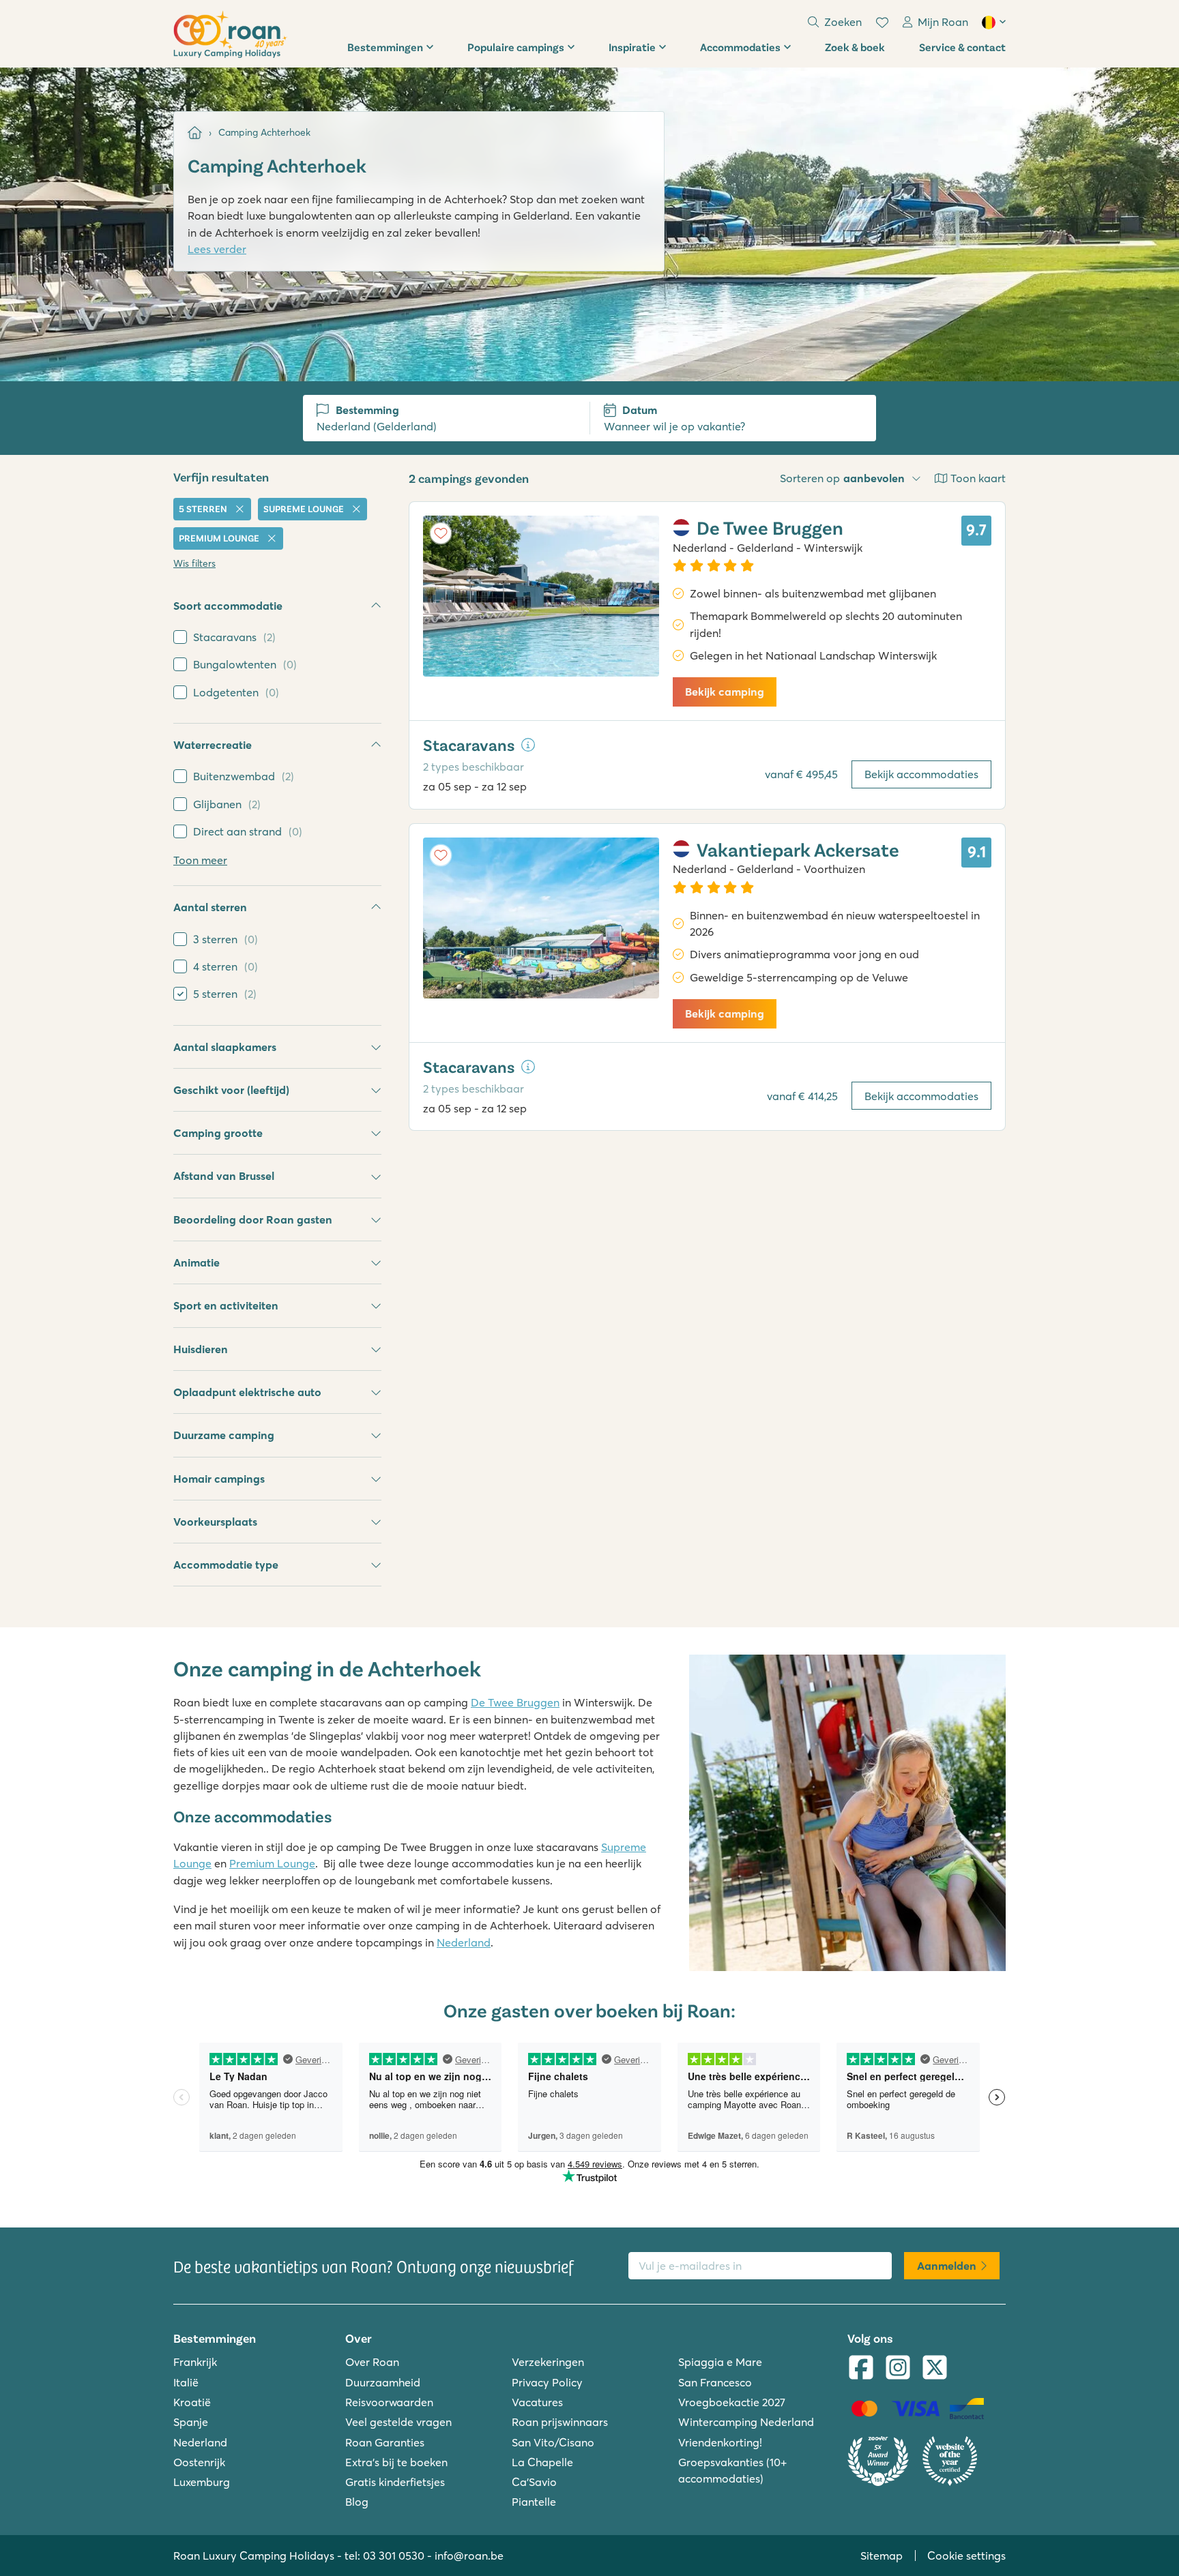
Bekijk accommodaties (921, 774)
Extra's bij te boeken (396, 2462)
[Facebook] (861, 2369)
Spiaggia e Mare (720, 2362)
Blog (357, 2502)
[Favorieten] (882, 23)
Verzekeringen (548, 2362)
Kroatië (192, 2402)
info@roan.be (469, 2556)
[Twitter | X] (935, 2369)
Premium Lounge (272, 1863)
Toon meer (200, 860)
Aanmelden (947, 2266)
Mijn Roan (943, 22)
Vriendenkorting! (720, 2442)
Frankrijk (195, 2362)
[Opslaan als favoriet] (441, 533)
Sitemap (882, 2556)
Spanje (191, 2422)
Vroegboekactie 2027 (732, 2402)
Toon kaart (978, 478)
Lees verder (217, 249)
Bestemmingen (385, 47)
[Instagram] (898, 2369)
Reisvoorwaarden (389, 2402)
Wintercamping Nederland (746, 2422)
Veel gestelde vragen (398, 2422)
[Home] (195, 133)
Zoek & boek (855, 47)
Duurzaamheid (383, 2382)
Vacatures (537, 2402)
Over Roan (372, 2362)
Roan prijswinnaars (560, 2422)
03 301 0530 (394, 2556)
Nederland (464, 1942)
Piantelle (534, 2502)
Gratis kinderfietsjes (395, 2482)
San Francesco (715, 2382)
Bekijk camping (725, 692)
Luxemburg (202, 2482)
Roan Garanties (385, 2442)
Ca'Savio (534, 2482)
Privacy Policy (547, 2382)
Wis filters (194, 563)
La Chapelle (542, 2462)
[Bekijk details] (528, 745)
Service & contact (962, 47)
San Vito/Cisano (553, 2442)
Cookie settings (966, 2556)
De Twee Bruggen (515, 1702)
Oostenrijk (199, 2462)
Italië (186, 2382)
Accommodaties (740, 47)
